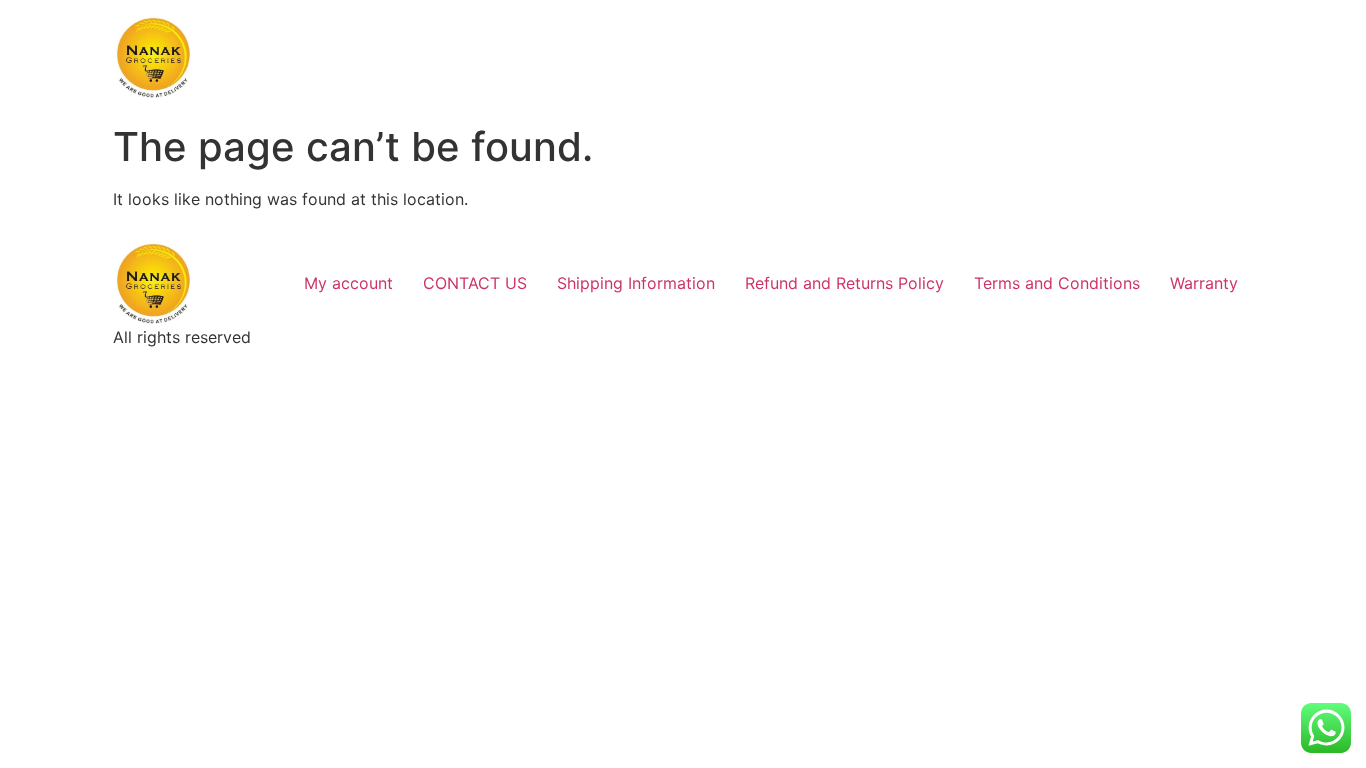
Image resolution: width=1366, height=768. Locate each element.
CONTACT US (475, 283)
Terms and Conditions (1057, 283)
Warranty (1204, 283)
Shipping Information (636, 283)
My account (348, 283)
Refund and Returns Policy (844, 283)
